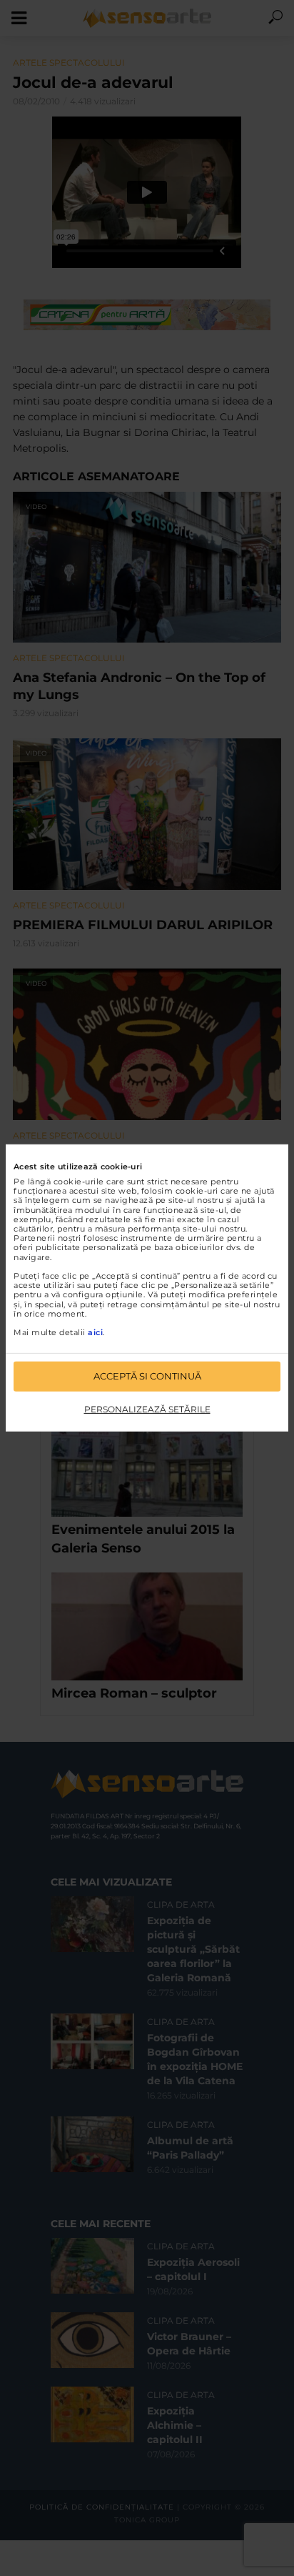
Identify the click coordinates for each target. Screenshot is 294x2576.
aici (95, 1332)
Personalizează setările (147, 1409)
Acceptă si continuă (147, 1376)
